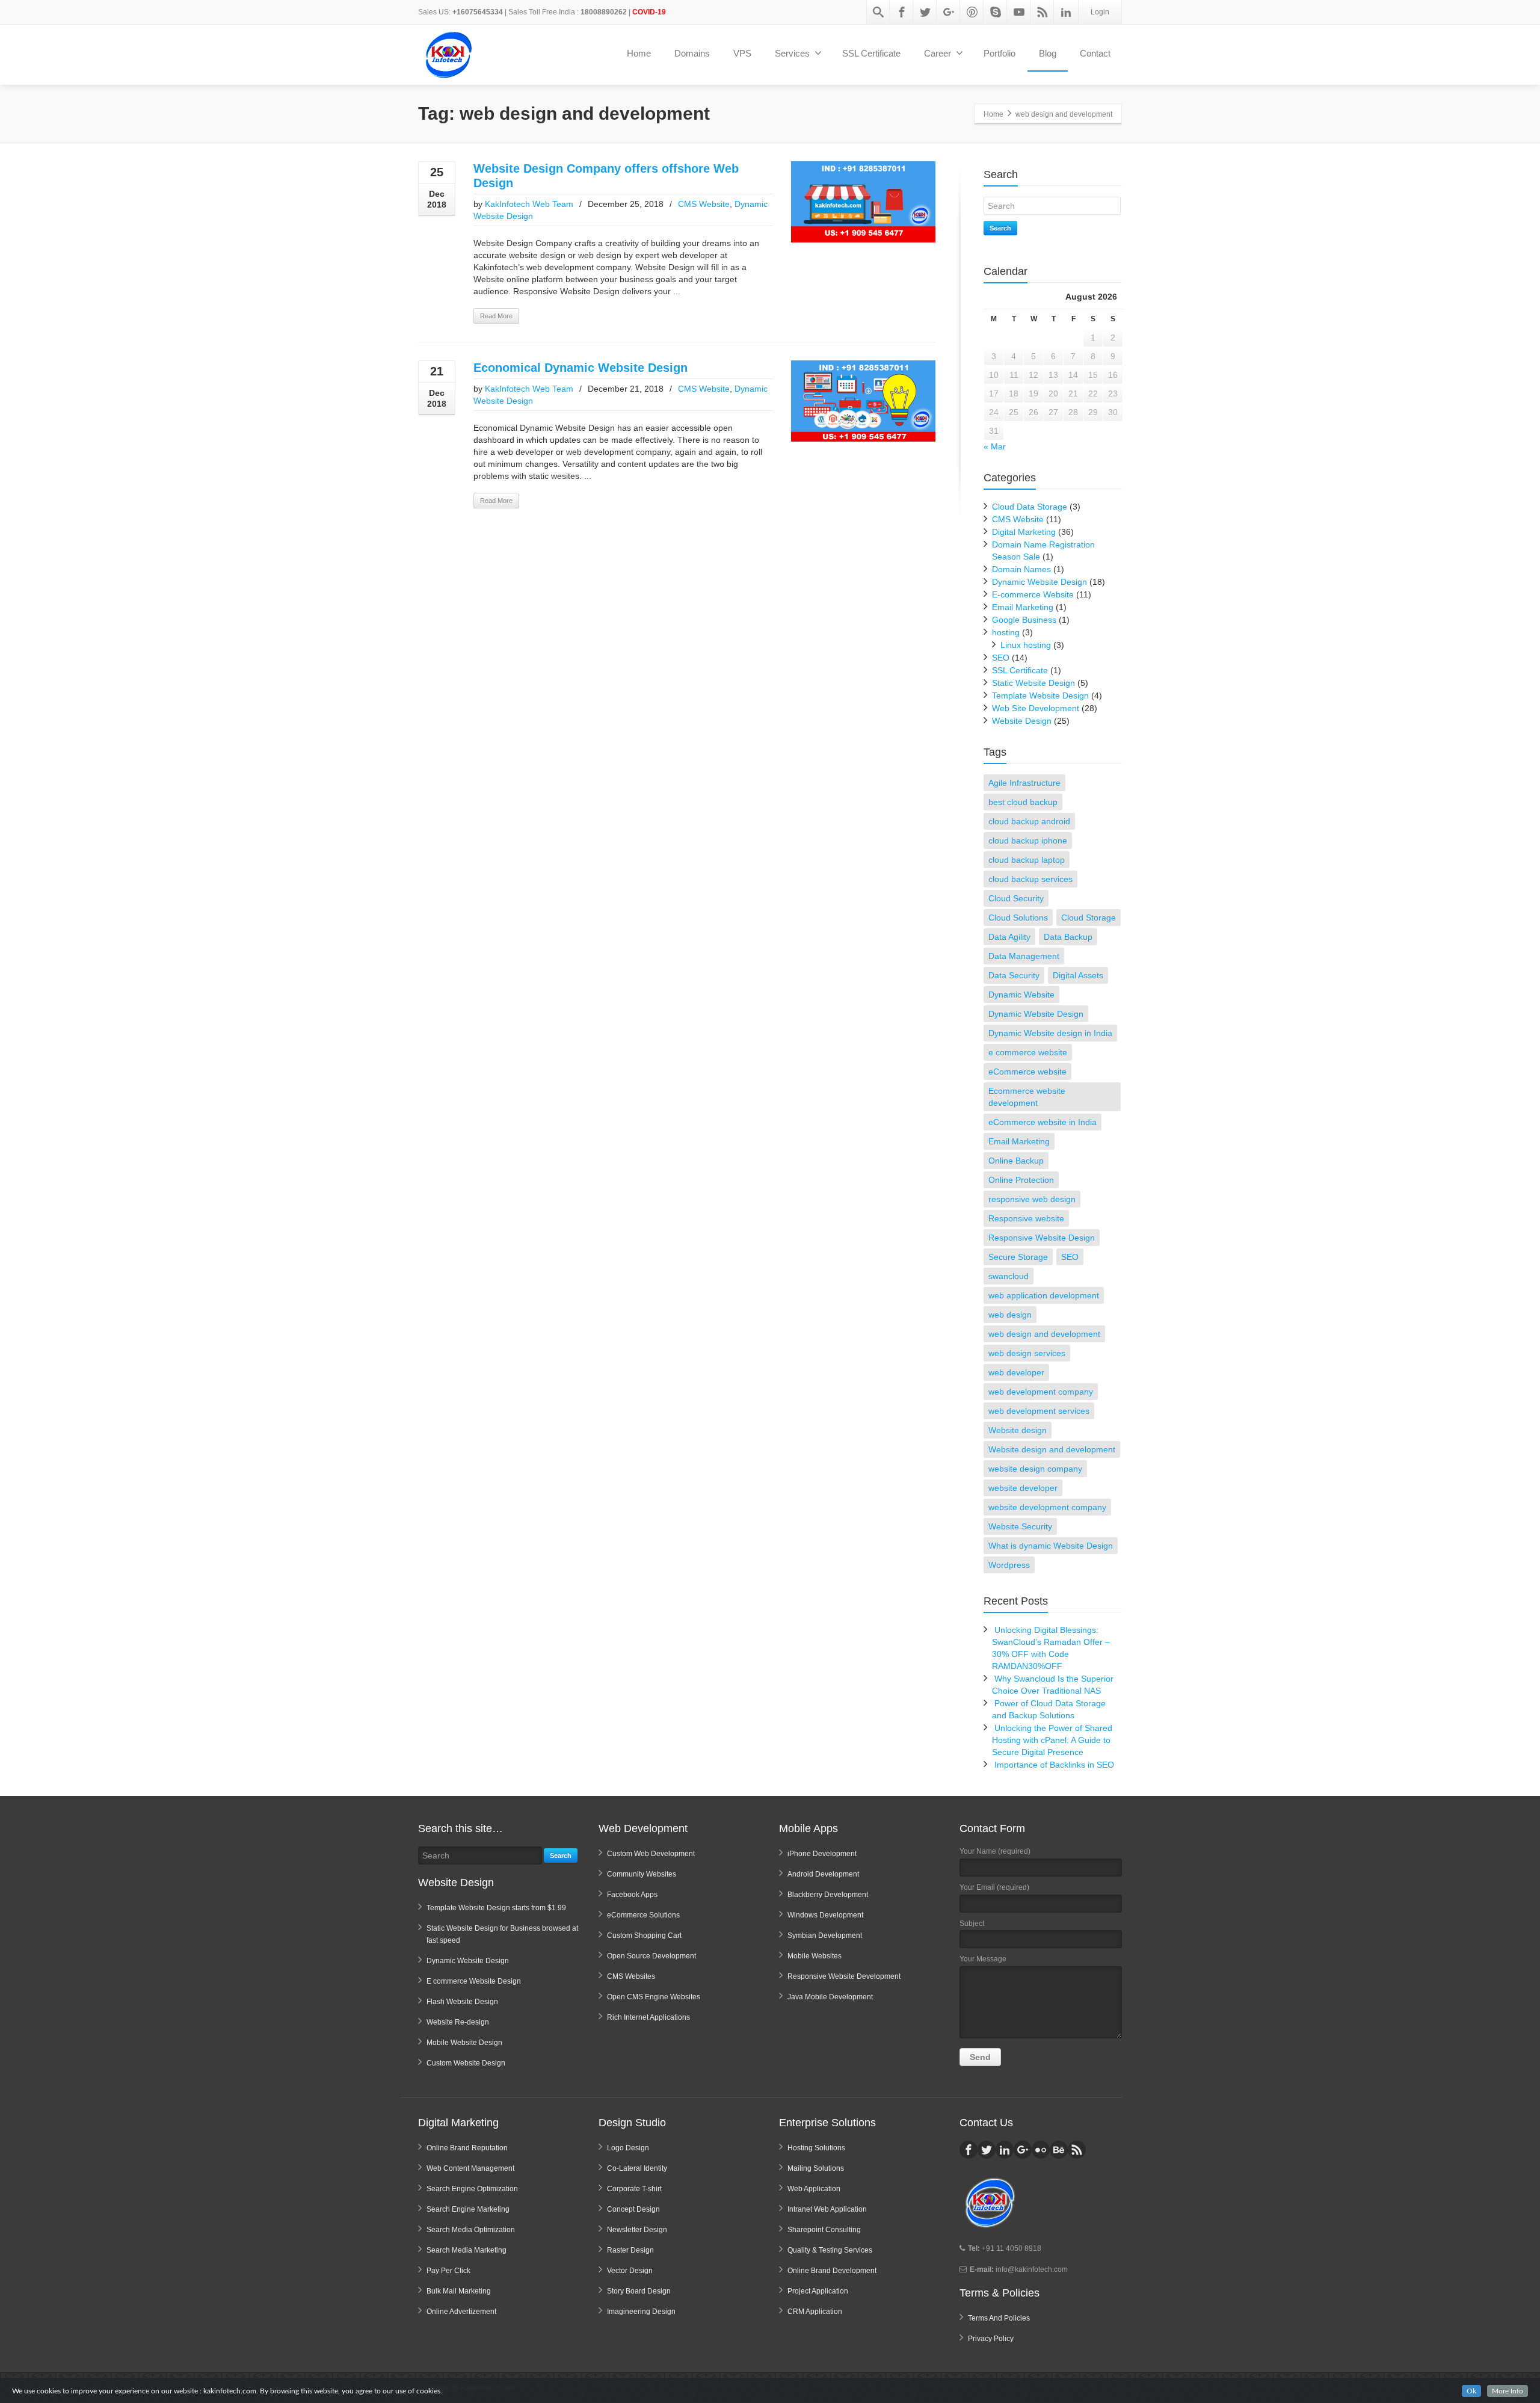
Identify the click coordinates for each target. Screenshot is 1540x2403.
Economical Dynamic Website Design (581, 368)
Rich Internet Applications (648, 2017)
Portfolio (999, 53)
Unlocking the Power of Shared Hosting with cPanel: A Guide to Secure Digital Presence (1052, 1740)
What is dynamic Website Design (1051, 1546)
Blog (1048, 53)
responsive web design (1032, 1199)
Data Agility (1009, 937)
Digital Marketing (1024, 532)
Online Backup (1016, 1161)
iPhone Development (822, 1854)
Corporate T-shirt (634, 2189)
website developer (1023, 1488)
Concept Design (633, 2209)
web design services (1027, 1353)
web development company (1041, 1392)
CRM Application (815, 2312)
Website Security (1020, 1526)
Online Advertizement (461, 2312)
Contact (1095, 53)
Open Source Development (651, 1956)
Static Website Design (1033, 683)
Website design (1018, 1430)
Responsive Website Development (844, 1976)
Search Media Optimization (471, 2230)
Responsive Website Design (1042, 1238)
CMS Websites (631, 1976)
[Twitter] (925, 12)
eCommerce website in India (1043, 1122)
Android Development (823, 1874)
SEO (1001, 658)
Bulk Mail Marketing (459, 2291)
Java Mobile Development (830, 1997)
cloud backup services (1030, 879)
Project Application (818, 2291)
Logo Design (628, 2148)
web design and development (1044, 1334)
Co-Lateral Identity (637, 2168)
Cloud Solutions (1018, 918)
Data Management (1024, 956)
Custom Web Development (651, 1854)
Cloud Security (1016, 898)
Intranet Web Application (827, 2209)
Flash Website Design (462, 2002)
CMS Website (704, 204)
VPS (742, 53)
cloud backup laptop (1027, 860)
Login (1100, 12)
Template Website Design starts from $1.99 (496, 1908)
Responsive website (1026, 1218)
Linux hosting (1026, 645)
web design (1010, 1315)
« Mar (995, 446)
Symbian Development (825, 1936)
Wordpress (1009, 1565)
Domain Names (1021, 569)
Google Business (1024, 620)
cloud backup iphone (1028, 841)
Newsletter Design (637, 2230)
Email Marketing (1023, 607)
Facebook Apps (632, 1895)
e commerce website (1028, 1052)
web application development (1044, 1295)
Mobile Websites (815, 1956)
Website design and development (1052, 1449)
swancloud (1009, 1276)
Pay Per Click (448, 2271)
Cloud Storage (1089, 918)
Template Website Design (1040, 696)
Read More (496, 316)
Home (639, 53)
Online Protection (1021, 1180)
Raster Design (630, 2250)
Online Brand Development (832, 2271)
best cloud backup (1023, 802)
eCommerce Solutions (643, 1915)
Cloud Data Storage (1030, 507)
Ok (1471, 2391)
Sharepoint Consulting (824, 2230)
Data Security (1014, 975)
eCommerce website (1027, 1072)
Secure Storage (1018, 1257)
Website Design (1022, 721)
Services (792, 53)
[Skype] (996, 12)
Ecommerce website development (1027, 1097)
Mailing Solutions (816, 2168)
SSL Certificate (871, 53)
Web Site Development (1036, 708)
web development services (1039, 1411)
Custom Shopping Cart (644, 1936)
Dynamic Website (1021, 995)
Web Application (814, 2189)
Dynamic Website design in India (1050, 1033)
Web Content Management (470, 2168)
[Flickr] (1041, 2150)
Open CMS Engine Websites (654, 1997)
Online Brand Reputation (467, 2148)
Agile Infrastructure (1024, 783)
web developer (1016, 1372)
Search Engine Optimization (472, 2189)
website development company (1047, 1507)
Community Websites (642, 1874)
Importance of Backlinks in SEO (1054, 1765)
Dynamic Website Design (1039, 582)
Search (1000, 228)
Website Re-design (458, 2022)
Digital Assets (1078, 975)
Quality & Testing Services (830, 2250)
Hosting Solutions (816, 2148)
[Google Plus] (949, 12)
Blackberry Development (828, 1895)
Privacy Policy (991, 2339)
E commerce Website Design (474, 1981)
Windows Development (825, 1915)
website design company (1035, 1469)
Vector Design (630, 2271)
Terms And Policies (999, 2318)
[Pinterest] (972, 12)
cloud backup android (1029, 821)
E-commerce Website (1033, 594)
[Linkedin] (1066, 12)
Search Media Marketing (467, 2250)
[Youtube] (1019, 12)
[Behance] (1059, 2150)
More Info (1508, 2391)
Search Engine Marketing (468, 2209)
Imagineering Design (641, 2312)
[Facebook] (902, 12)
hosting (1006, 632)
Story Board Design (639, 2291)
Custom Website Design (466, 2063)
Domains (692, 53)
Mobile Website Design (464, 2043)
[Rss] (1043, 12)
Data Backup (1068, 937)
